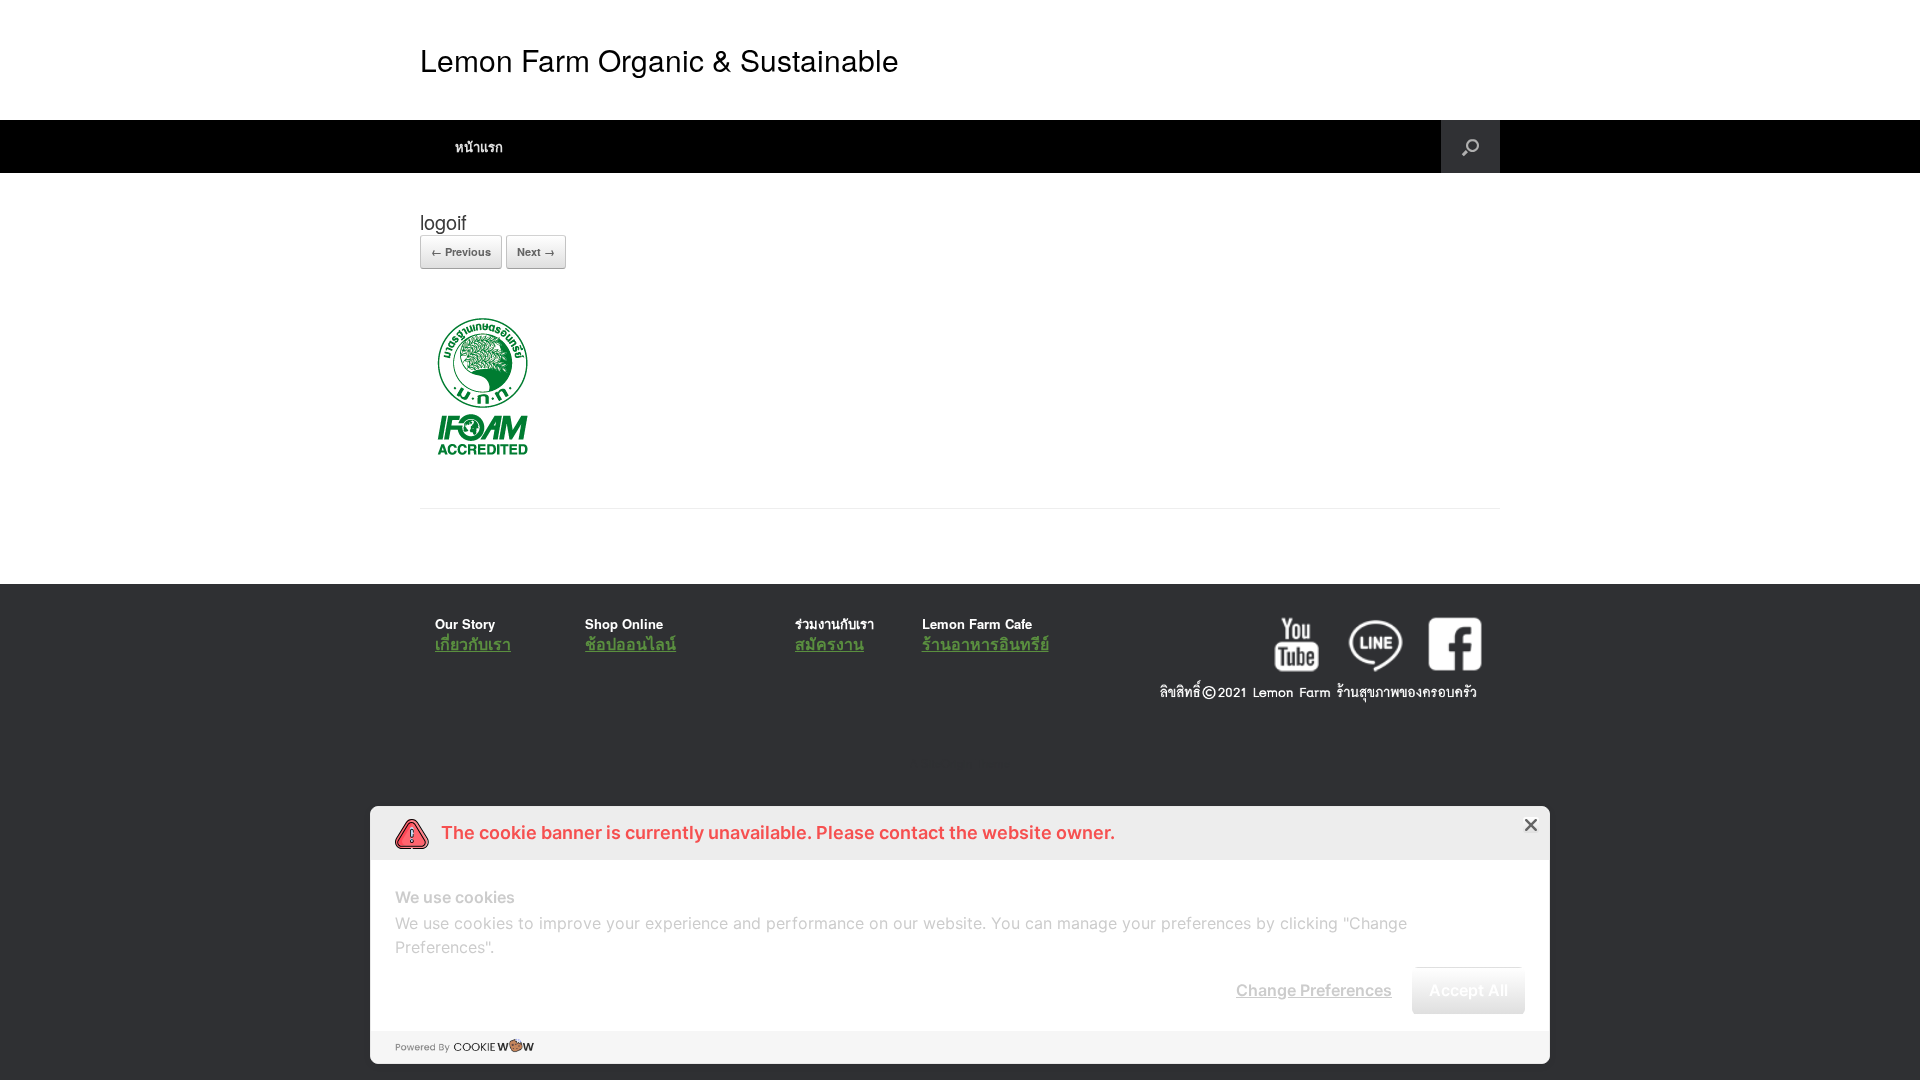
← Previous (461, 251)
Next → (536, 251)
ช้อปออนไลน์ (630, 643)
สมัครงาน (829, 643)
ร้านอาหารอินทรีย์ (985, 643)
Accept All (1468, 990)
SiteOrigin (946, 763)
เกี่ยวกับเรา (473, 643)
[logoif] (479, 457)
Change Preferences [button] (1314, 990)
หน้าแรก (479, 146)
